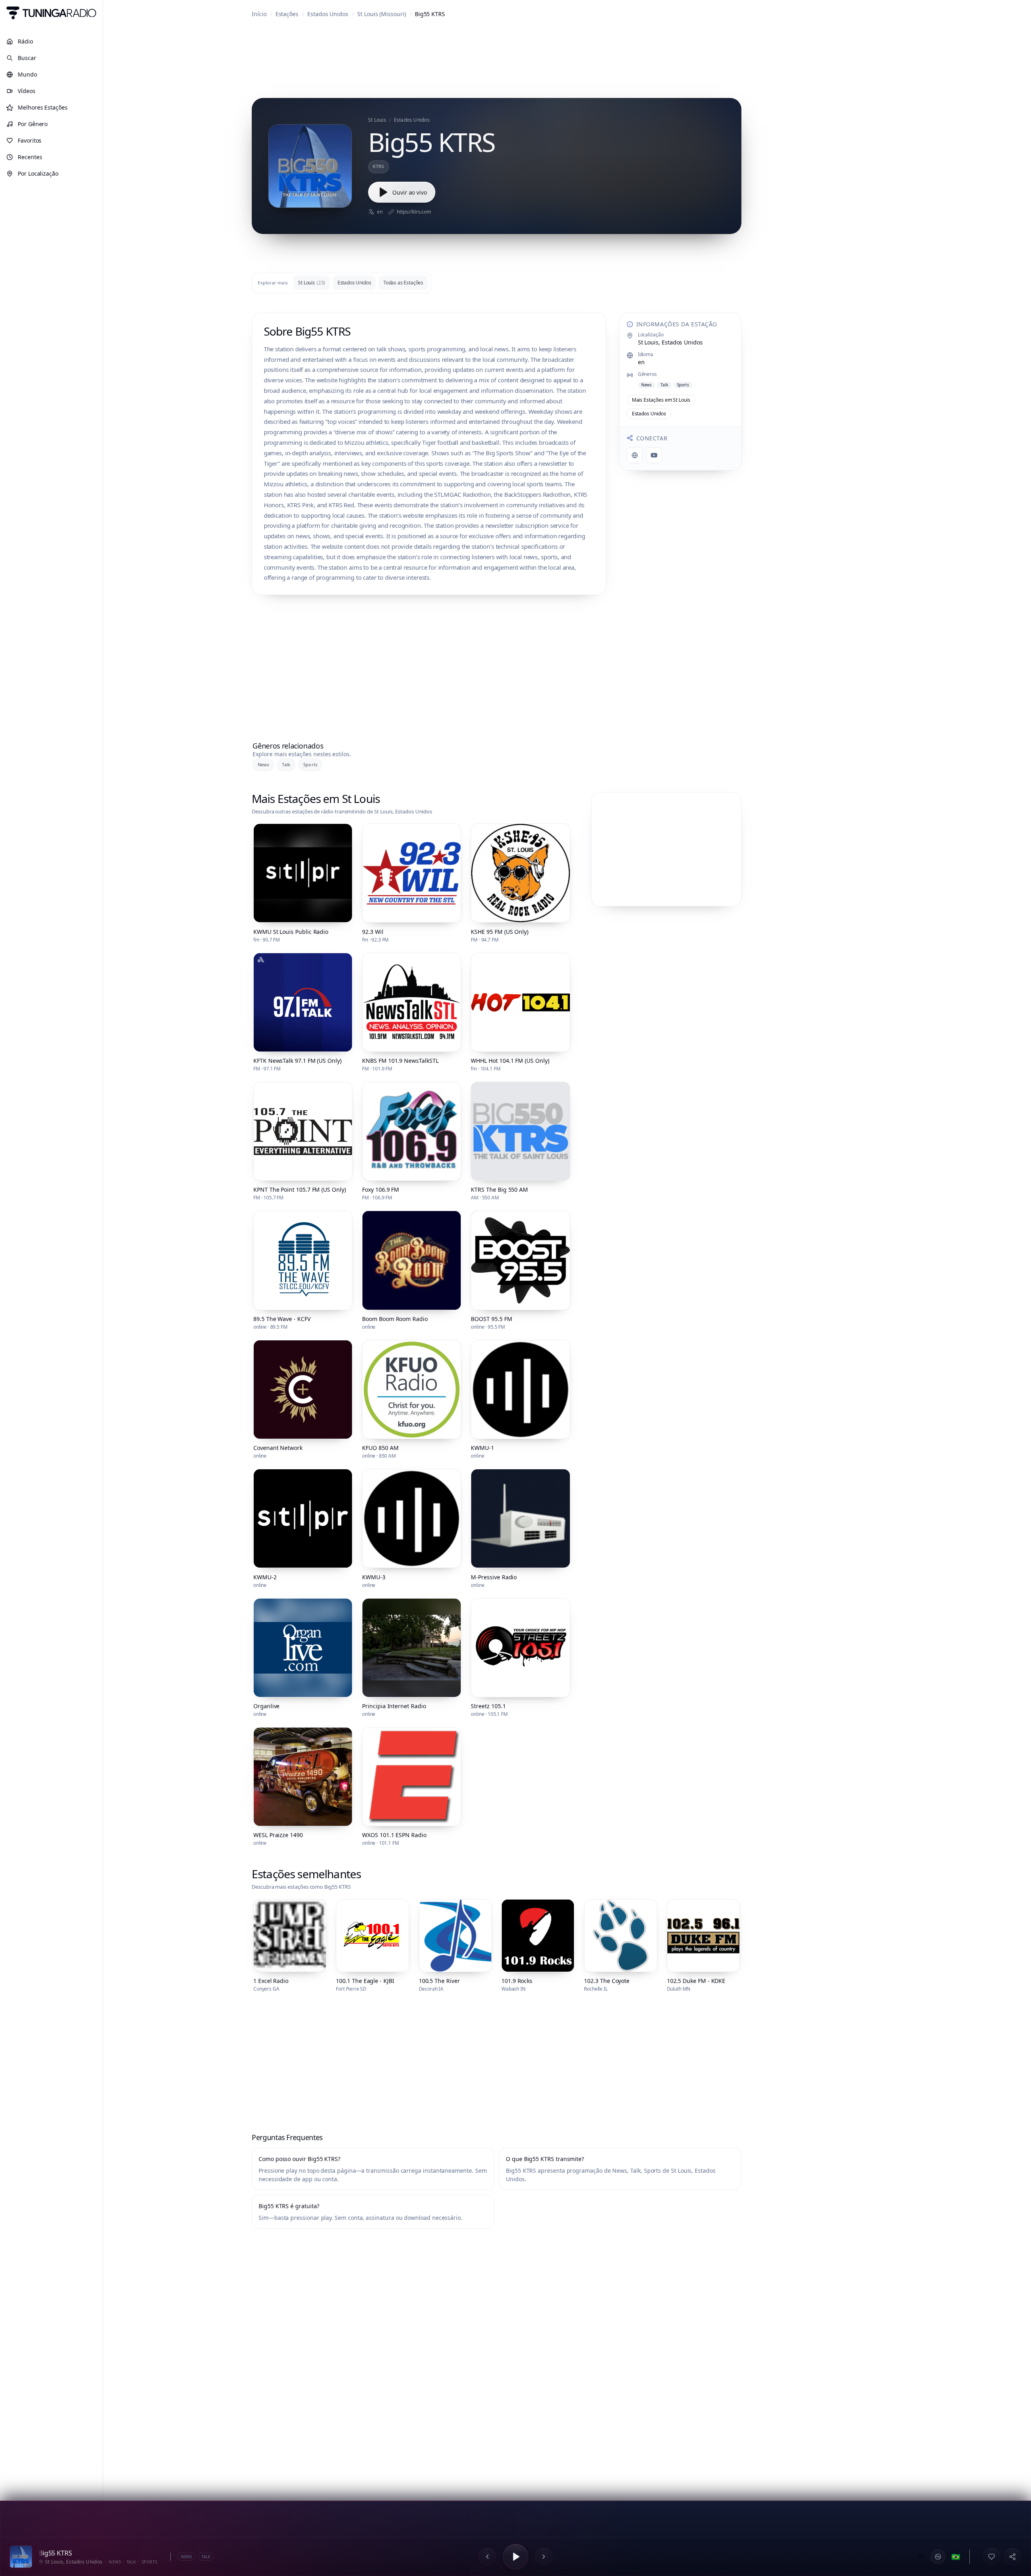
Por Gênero (33, 124)
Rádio (25, 41)
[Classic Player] (938, 2557)
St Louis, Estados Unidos (670, 342)
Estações (287, 14)
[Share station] (1012, 2557)
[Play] (515, 2557)
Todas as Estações (403, 283)
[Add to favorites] (992, 2557)
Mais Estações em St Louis (661, 400)
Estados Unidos (328, 14)
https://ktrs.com (414, 212)
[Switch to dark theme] (921, 2557)
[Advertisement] (497, 60)
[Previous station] (487, 2557)
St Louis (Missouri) (382, 14)
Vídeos (27, 91)
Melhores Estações (43, 107)
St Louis (312, 283)
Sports (310, 764)
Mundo (27, 74)
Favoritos (30, 140)
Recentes (30, 157)
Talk (286, 764)
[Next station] (544, 2557)
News (263, 764)
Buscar (27, 58)
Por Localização (38, 173)
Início (259, 14)
